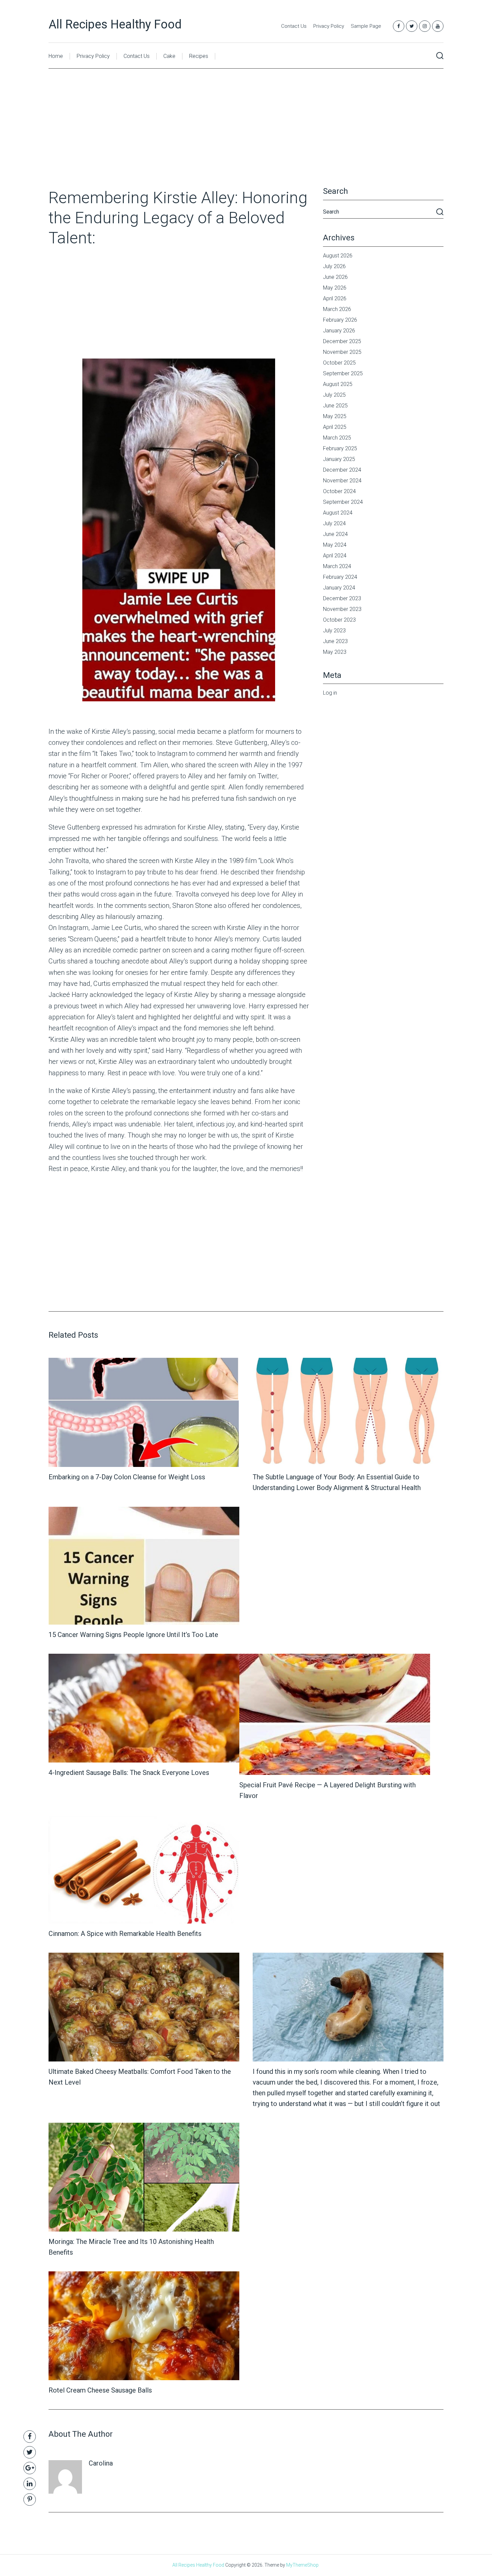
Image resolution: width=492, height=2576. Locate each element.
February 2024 (340, 577)
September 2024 (343, 502)
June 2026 (335, 277)
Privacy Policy (329, 26)
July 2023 (334, 631)
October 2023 (339, 620)
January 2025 (339, 459)
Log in (330, 693)
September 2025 (343, 373)
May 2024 (335, 545)
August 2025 (338, 384)
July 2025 (334, 395)
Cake (169, 56)
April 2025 (335, 427)
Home (56, 56)
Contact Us (294, 26)
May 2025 (335, 416)
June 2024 (335, 534)
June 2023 (335, 641)
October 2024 (339, 491)
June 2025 (335, 406)
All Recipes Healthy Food (115, 24)
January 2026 (339, 331)
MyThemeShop (302, 2565)
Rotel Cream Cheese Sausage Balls (100, 2390)
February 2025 (340, 448)
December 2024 (342, 470)
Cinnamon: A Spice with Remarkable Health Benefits (125, 1934)
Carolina (101, 2463)
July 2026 (334, 266)
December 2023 (342, 598)
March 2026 (337, 309)
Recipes (199, 56)
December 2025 (342, 341)
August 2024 (338, 513)
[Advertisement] (246, 138)
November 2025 (342, 352)
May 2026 (335, 288)
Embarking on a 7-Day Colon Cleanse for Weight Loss (127, 1477)
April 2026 (335, 298)
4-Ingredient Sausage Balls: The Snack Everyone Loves (129, 1773)
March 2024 (337, 566)
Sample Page (366, 26)
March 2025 (337, 438)
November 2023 (342, 609)
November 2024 (342, 481)
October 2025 (339, 363)
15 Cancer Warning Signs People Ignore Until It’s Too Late (133, 1635)
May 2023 (335, 652)
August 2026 (338, 256)
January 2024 (339, 588)
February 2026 (340, 320)
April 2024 (335, 556)
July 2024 (334, 523)
